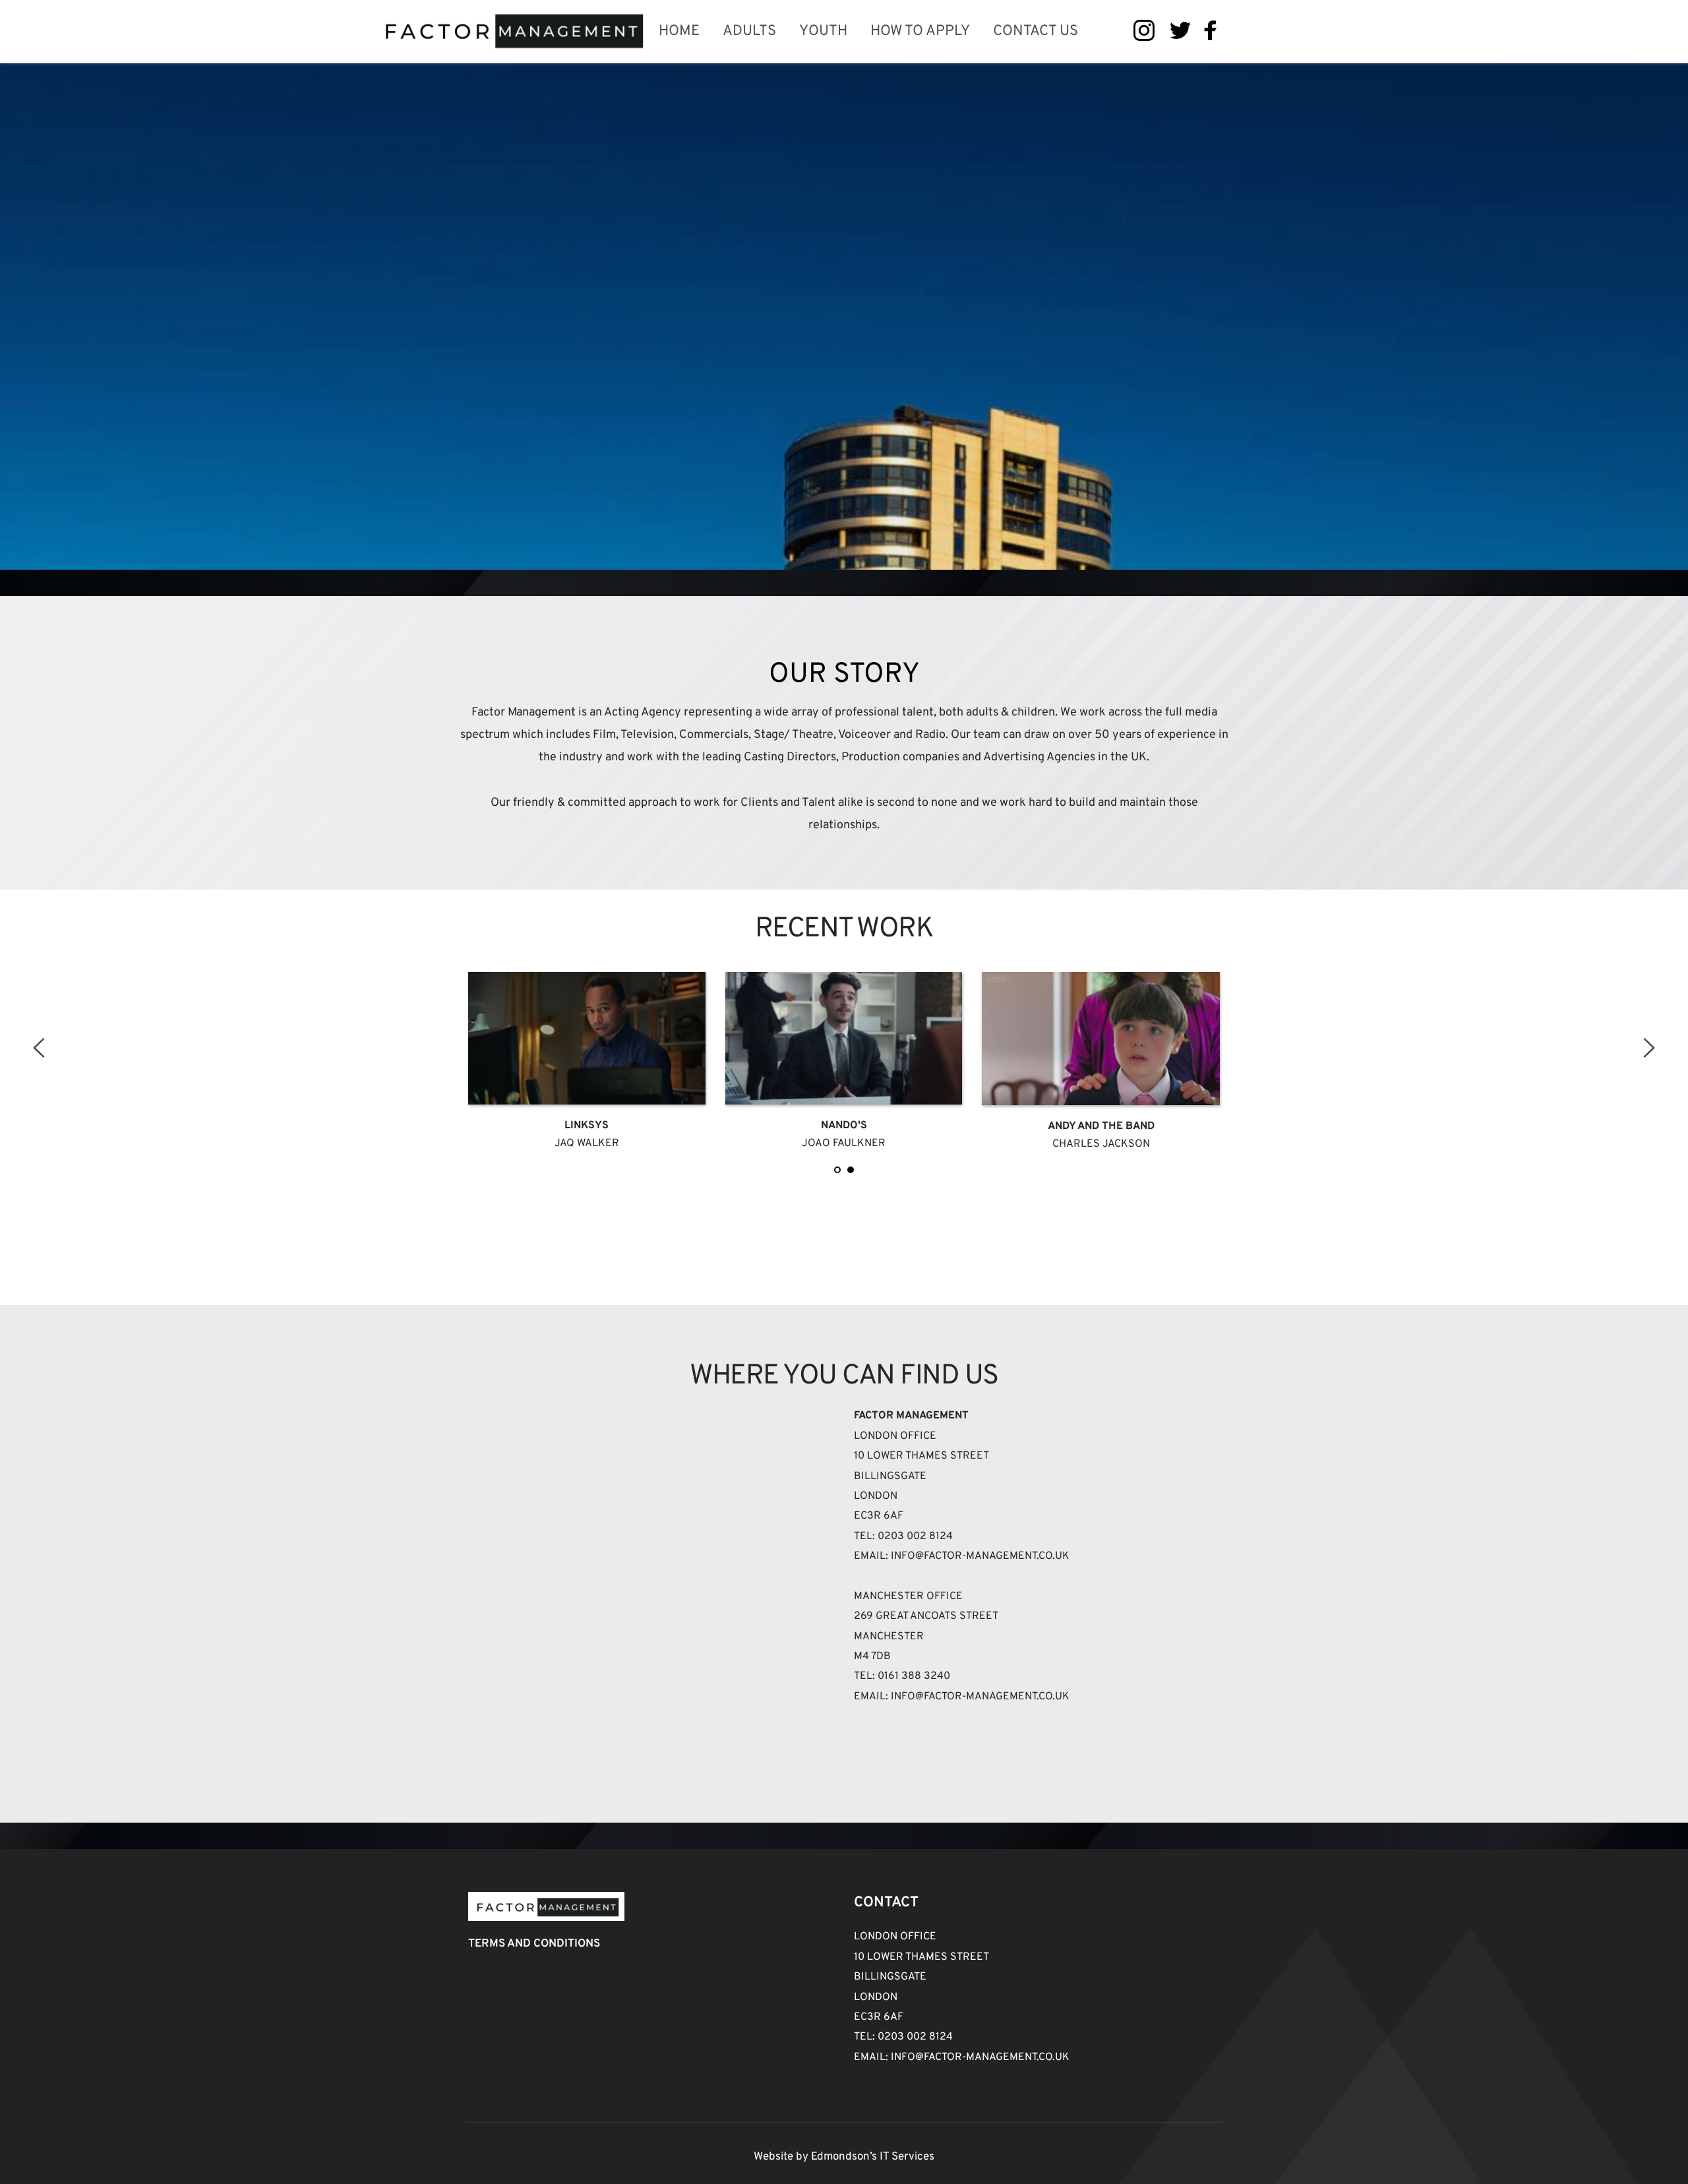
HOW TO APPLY (920, 31)
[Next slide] (1648, 1048)
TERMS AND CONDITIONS (534, 1944)
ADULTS (749, 31)
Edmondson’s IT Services (873, 2157)
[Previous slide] (40, 1048)
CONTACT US (1036, 31)
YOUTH (823, 31)
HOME (679, 31)
